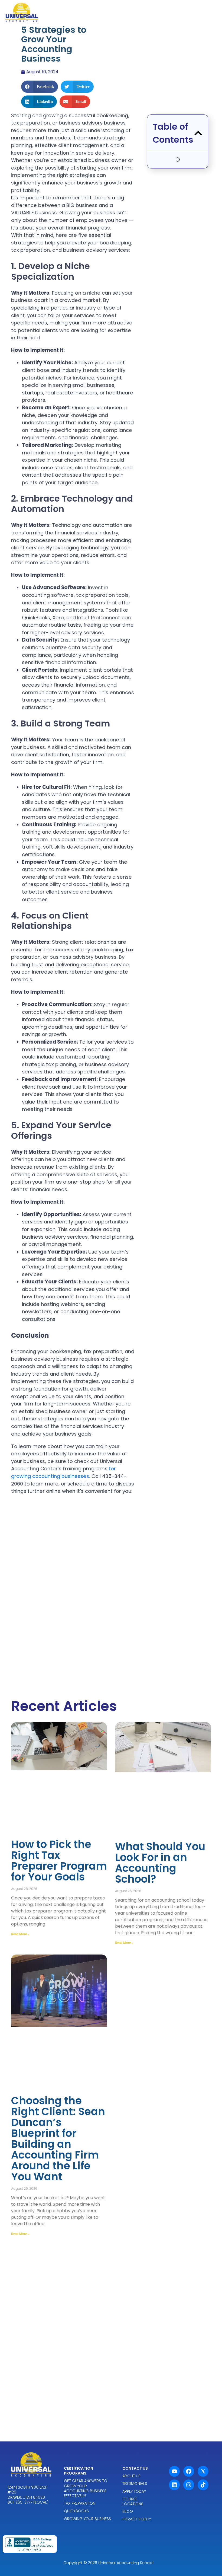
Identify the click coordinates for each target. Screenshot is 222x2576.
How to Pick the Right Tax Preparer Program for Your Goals (59, 1861)
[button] (40, 87)
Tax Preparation (80, 2503)
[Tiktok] (203, 2485)
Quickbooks (76, 2511)
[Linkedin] (174, 2485)
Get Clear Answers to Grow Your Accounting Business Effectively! (86, 2488)
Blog (128, 2511)
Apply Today (134, 2491)
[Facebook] (189, 2471)
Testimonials (135, 2483)
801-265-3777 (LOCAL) (28, 2502)
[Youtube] (174, 2471)
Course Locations (133, 2501)
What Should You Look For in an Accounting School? (160, 1863)
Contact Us (135, 2468)
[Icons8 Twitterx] (203, 2471)
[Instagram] (189, 2485)
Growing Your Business (87, 2519)
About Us (131, 2476)
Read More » (20, 1934)
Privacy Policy (137, 2519)
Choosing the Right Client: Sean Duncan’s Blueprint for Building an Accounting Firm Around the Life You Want (58, 2139)
